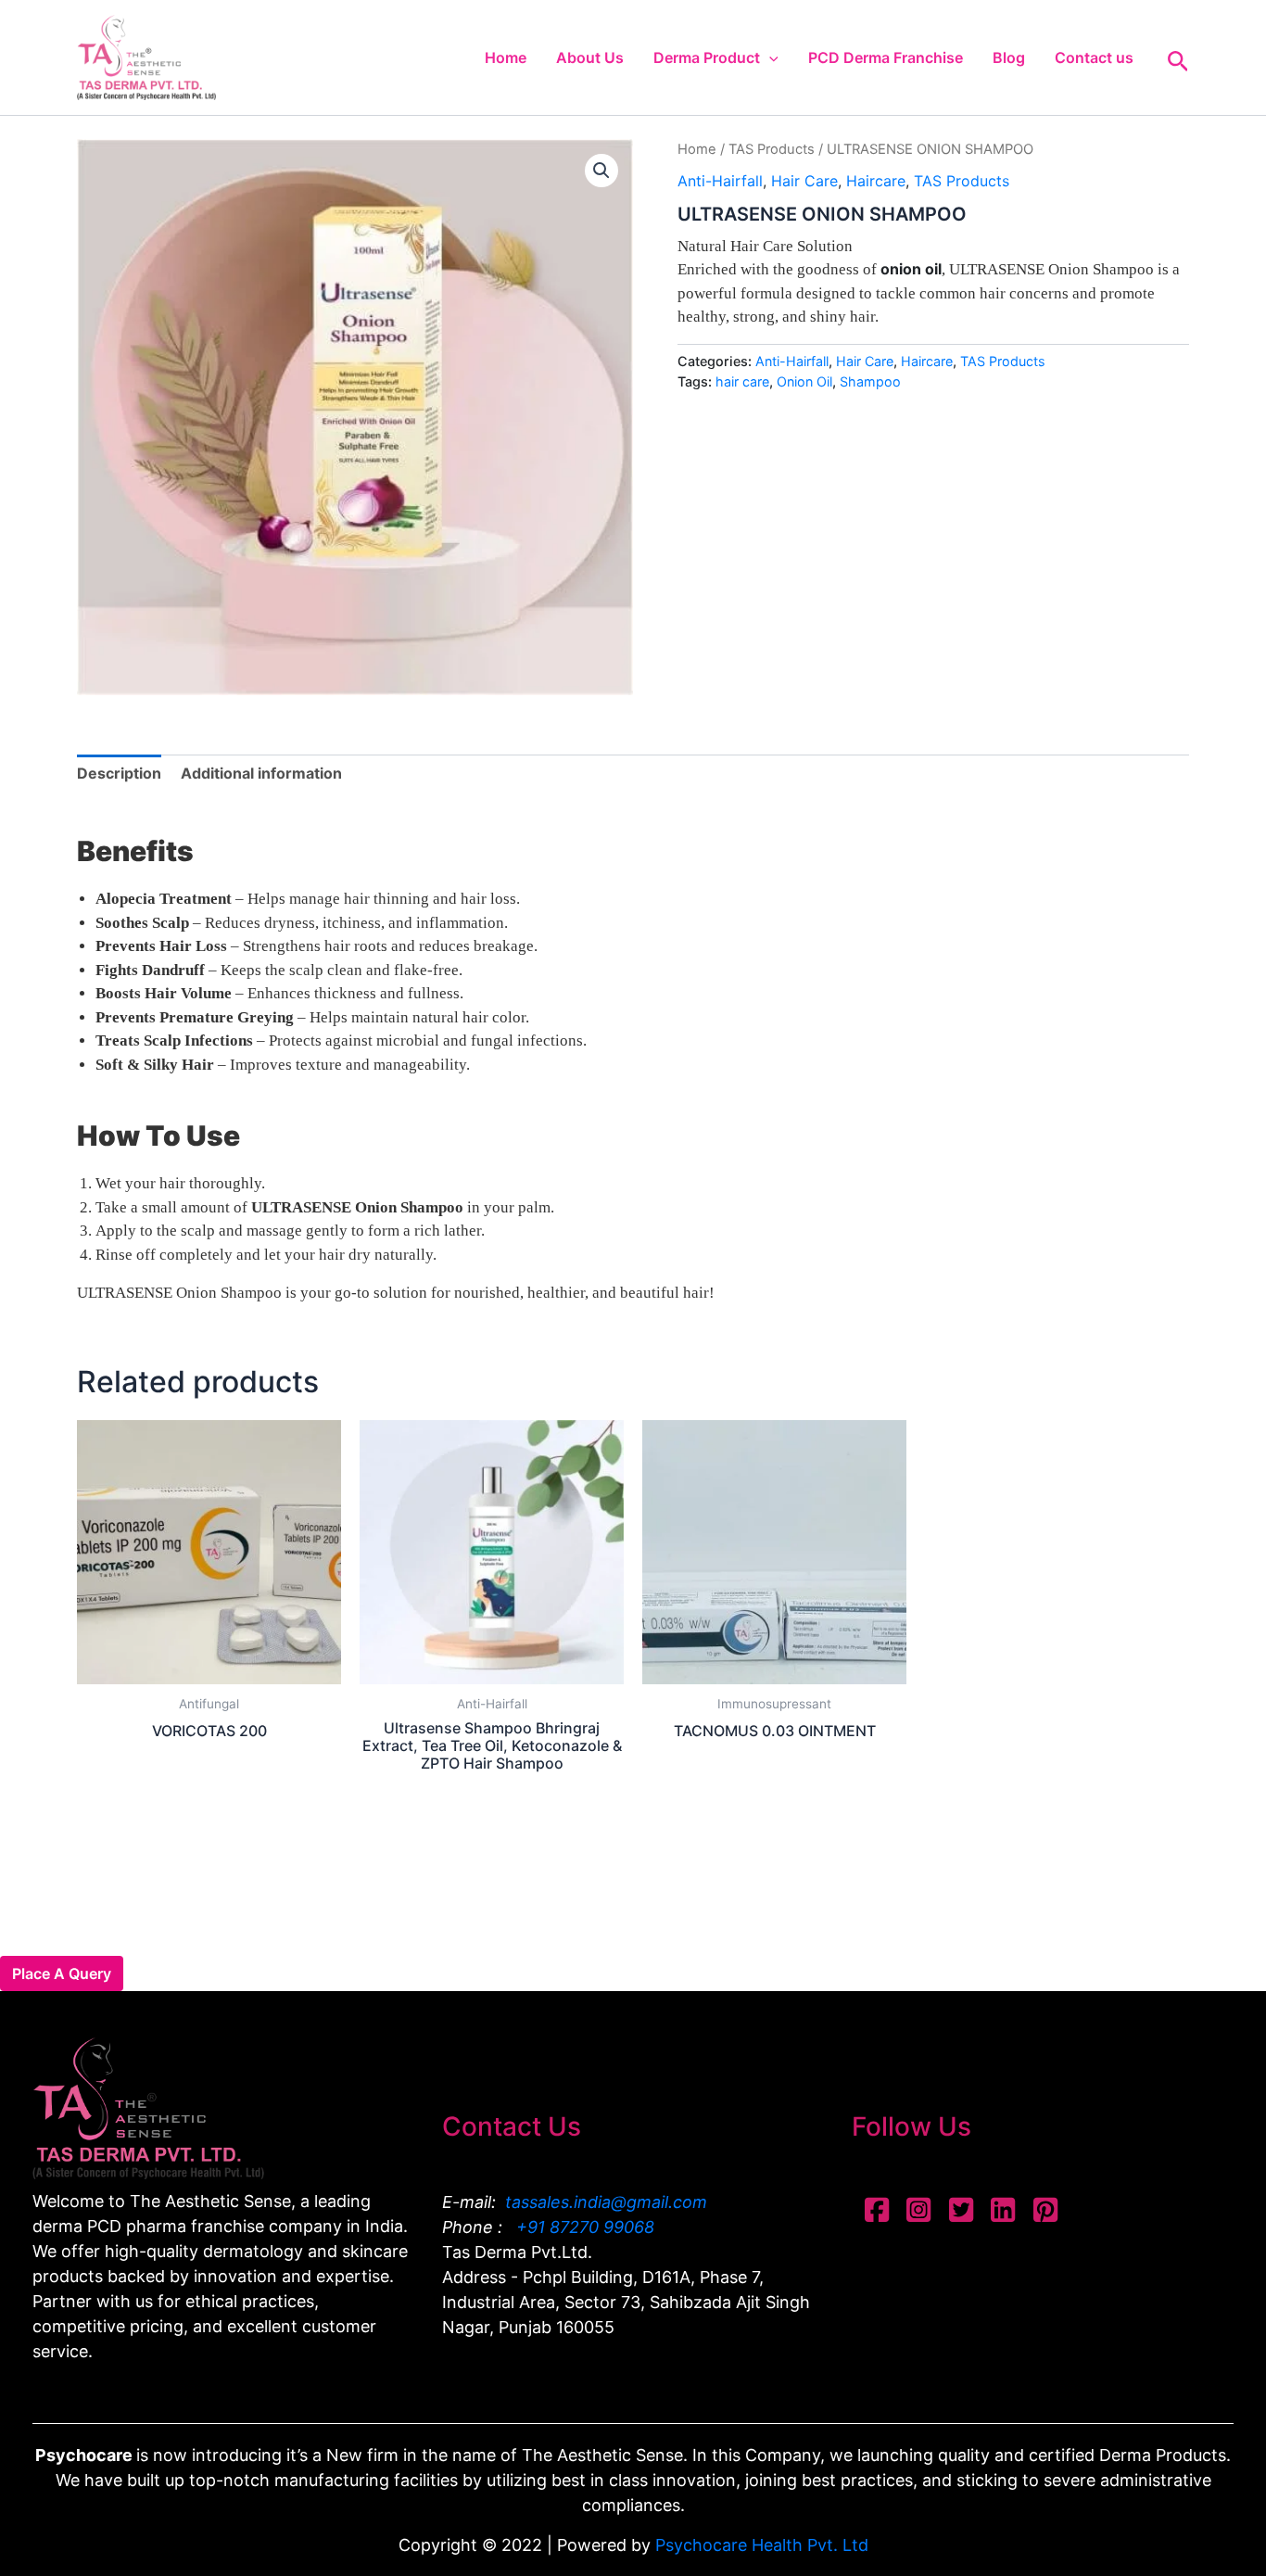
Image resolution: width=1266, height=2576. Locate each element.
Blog (1009, 57)
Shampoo (870, 381)
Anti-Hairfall (720, 181)
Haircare (876, 181)
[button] (769, 57)
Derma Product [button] (707, 57)
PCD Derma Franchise (886, 57)
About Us (590, 57)
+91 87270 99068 (583, 2227)
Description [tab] (119, 773)
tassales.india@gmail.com (606, 2202)
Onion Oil (804, 381)
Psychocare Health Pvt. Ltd (762, 2545)
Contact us (1094, 57)
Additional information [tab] (261, 773)
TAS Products (772, 149)
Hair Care (804, 181)
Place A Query (62, 1973)
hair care (742, 381)
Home (506, 57)
